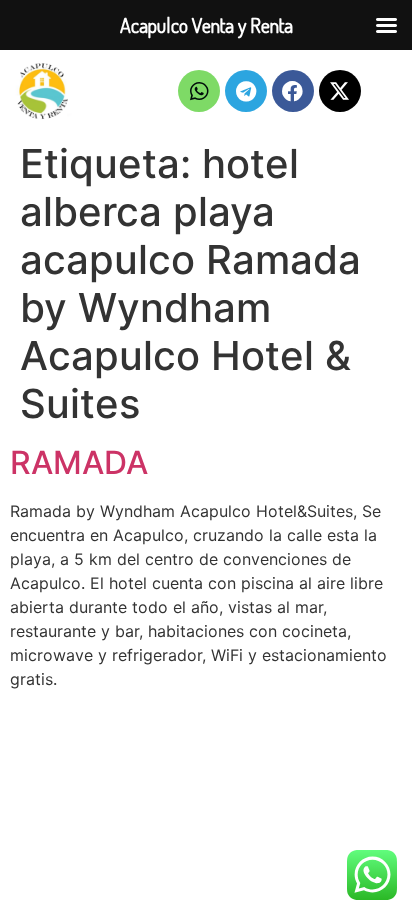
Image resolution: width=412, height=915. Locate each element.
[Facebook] (293, 91)
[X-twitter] (340, 91)
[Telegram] (246, 91)
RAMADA (79, 462)
